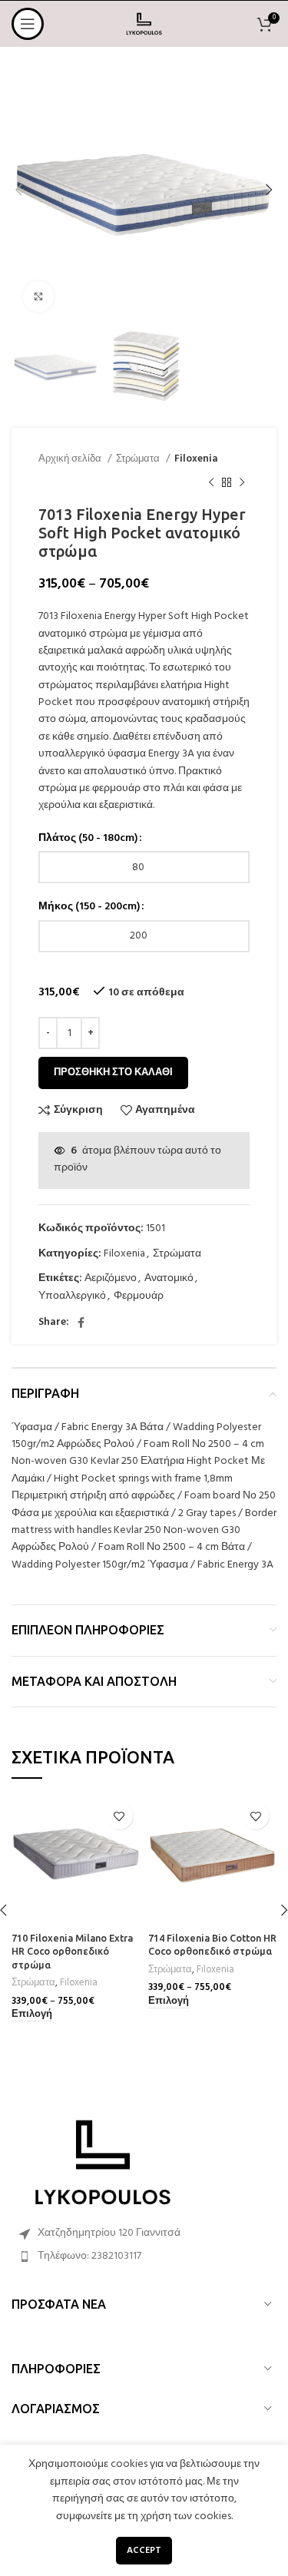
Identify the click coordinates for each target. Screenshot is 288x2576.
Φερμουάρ (139, 1296)
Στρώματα (139, 459)
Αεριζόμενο (111, 1278)
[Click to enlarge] (38, 296)
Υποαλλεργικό (72, 1296)
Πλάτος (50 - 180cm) (88, 839)
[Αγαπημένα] (119, 1816)
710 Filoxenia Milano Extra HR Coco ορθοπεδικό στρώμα (72, 1951)
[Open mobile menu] (28, 24)
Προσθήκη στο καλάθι (113, 1073)
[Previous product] (211, 482)
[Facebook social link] (81, 1323)
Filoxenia (196, 459)
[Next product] (242, 482)
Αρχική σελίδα (71, 459)
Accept (144, 2551)
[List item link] (144, 2256)
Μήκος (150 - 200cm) (89, 907)
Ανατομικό (169, 1278)
